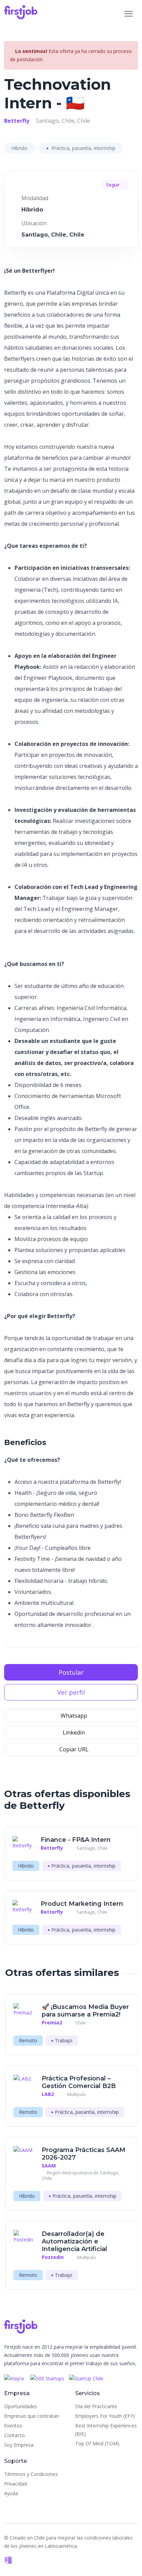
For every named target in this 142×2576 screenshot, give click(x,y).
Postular (71, 1672)
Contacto (14, 2435)
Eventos (13, 2426)
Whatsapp (73, 1716)
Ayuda (11, 2493)
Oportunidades (21, 2406)
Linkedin (73, 1732)
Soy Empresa (19, 2445)
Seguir (113, 185)
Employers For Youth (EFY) (105, 2416)
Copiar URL (73, 1749)
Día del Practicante (96, 2406)
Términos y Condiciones (31, 2474)
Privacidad (16, 2484)
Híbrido (19, 148)
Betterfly (17, 121)
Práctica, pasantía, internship (83, 148)
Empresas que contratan (32, 2416)
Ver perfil (71, 1692)
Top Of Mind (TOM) (97, 2443)
